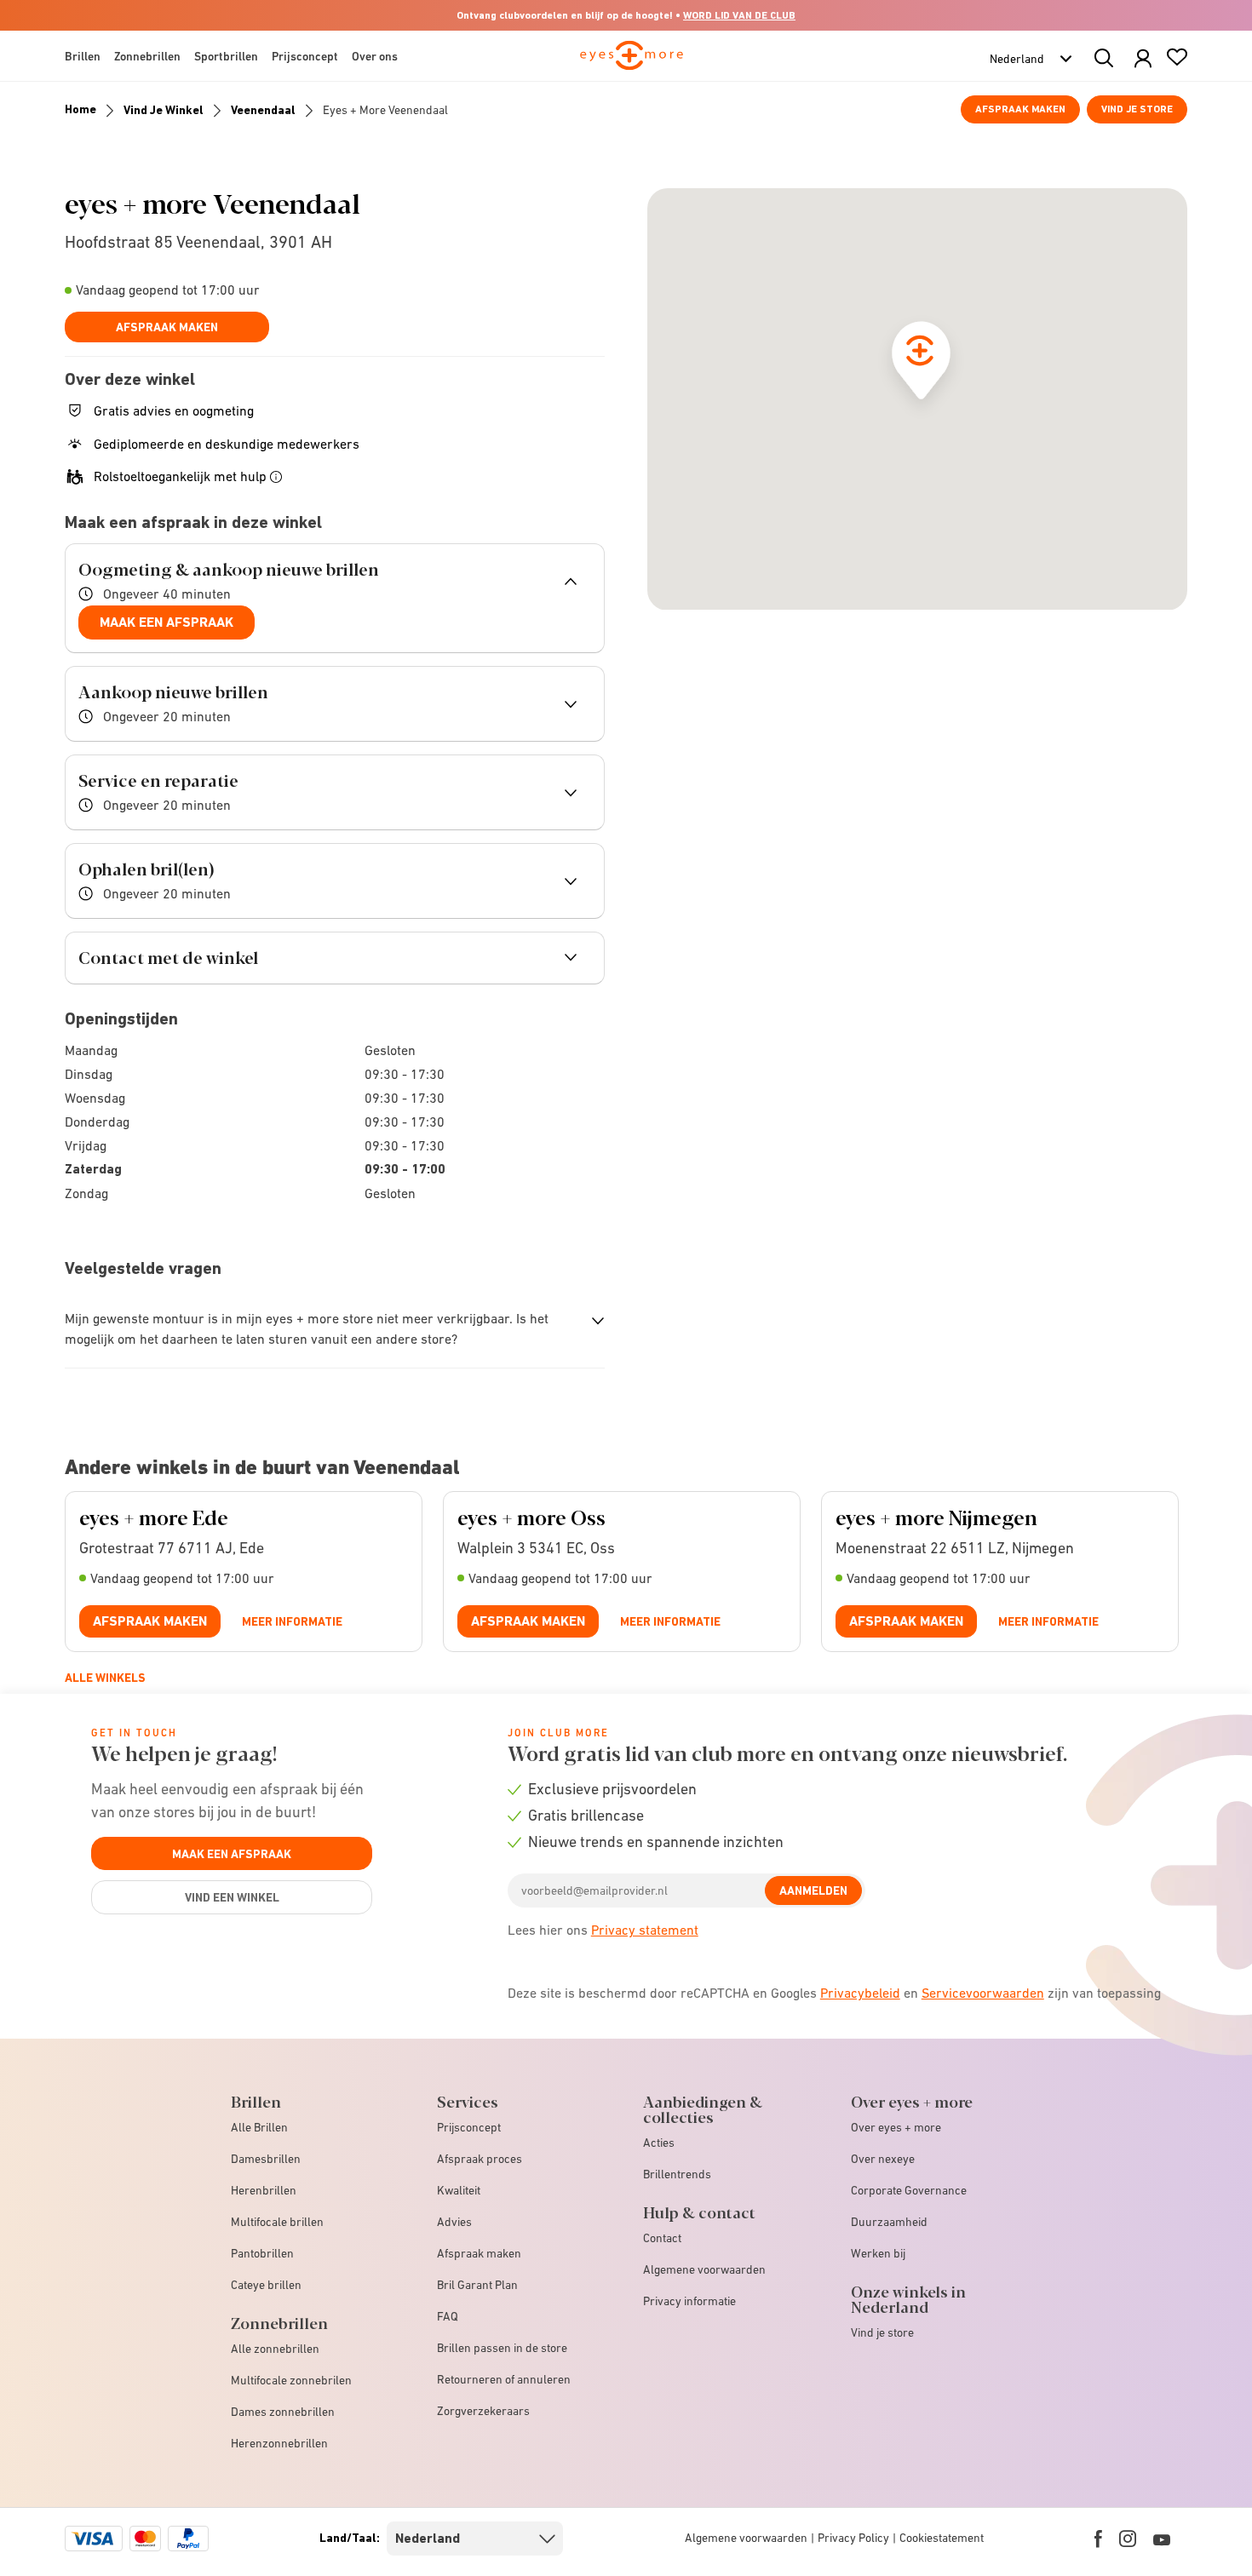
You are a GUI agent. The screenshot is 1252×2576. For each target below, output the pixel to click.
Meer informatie (292, 1621)
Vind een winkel (232, 1897)
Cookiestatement (942, 2538)
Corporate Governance (909, 2190)
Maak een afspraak (167, 622)
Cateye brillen (266, 2285)
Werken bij (878, 2253)
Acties (659, 2143)
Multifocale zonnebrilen (291, 2380)
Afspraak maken (1020, 109)
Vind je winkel (164, 110)
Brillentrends (677, 2174)
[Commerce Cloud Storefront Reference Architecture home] (632, 63)
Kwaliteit (459, 2190)
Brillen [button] (83, 56)
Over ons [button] (375, 56)
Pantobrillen (262, 2253)
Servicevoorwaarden (983, 1993)
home (80, 109)
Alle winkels (105, 1678)
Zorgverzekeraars (483, 2411)
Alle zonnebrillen (275, 2349)
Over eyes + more (896, 2127)
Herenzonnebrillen (279, 2443)
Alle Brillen (259, 2127)
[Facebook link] (1098, 2539)
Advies (454, 2222)
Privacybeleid (860, 1993)
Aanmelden (813, 1890)
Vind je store (1137, 109)
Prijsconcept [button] (305, 56)
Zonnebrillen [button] (147, 56)
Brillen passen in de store (502, 2348)
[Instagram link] (1128, 2539)
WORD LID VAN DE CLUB (739, 15)
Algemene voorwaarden (704, 2269)
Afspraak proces (480, 2159)
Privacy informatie (689, 2301)
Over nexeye (883, 2159)
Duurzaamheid (889, 2222)
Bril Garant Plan (477, 2285)
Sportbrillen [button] (226, 56)
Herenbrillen (264, 2190)
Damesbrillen (266, 2159)
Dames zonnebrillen (283, 2412)
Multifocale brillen (277, 2222)
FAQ (448, 2316)
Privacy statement (645, 1930)
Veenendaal (263, 110)
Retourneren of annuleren (504, 2379)
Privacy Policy (853, 2538)
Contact (662, 2238)
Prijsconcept (469, 2127)
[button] (1143, 59)
